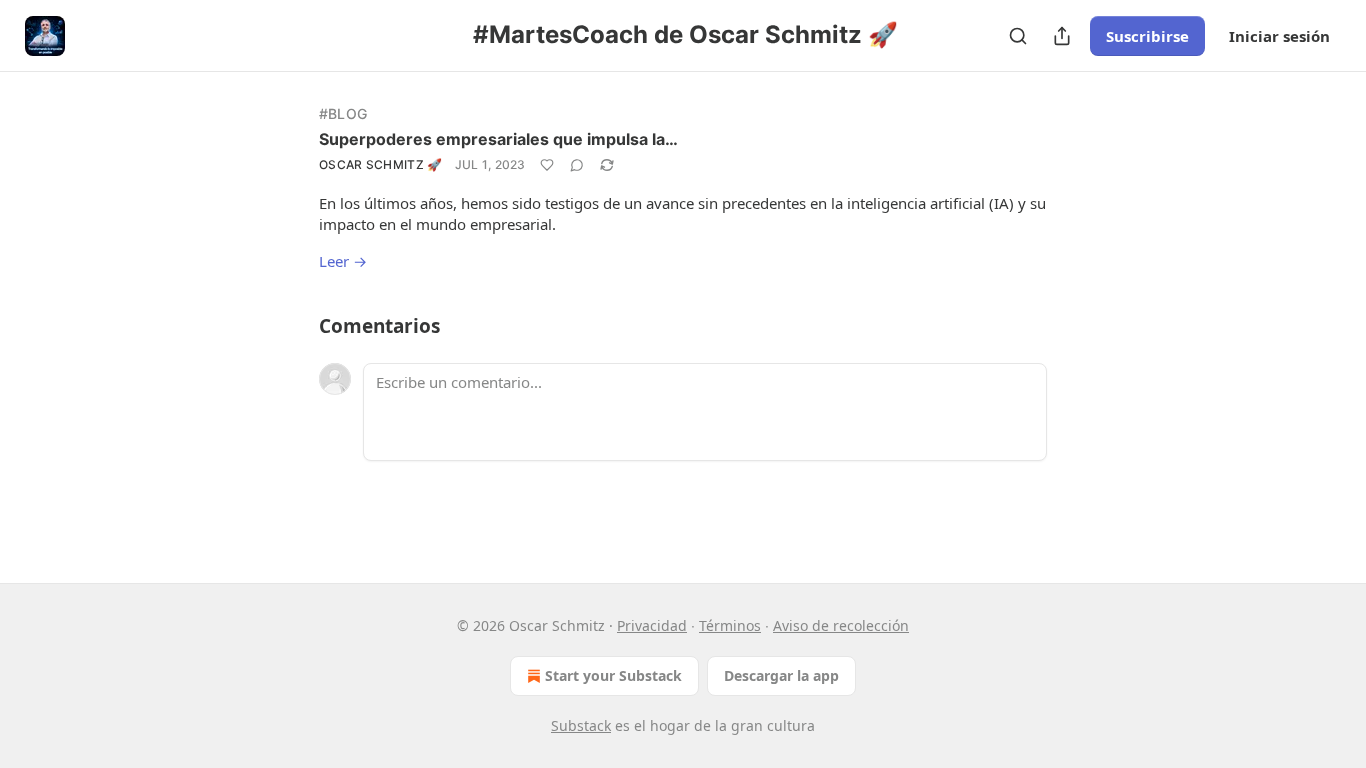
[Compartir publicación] (1062, 36)
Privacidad (652, 625)
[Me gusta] (547, 165)
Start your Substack (613, 675)
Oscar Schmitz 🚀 (381, 164)
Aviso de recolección (841, 625)
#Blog (343, 113)
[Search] (1018, 36)
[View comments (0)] (577, 165)
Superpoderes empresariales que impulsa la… (498, 139)
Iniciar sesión (1279, 36)
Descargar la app (781, 675)
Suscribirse (1147, 36)
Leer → (343, 261)
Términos (730, 625)
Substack (581, 725)
